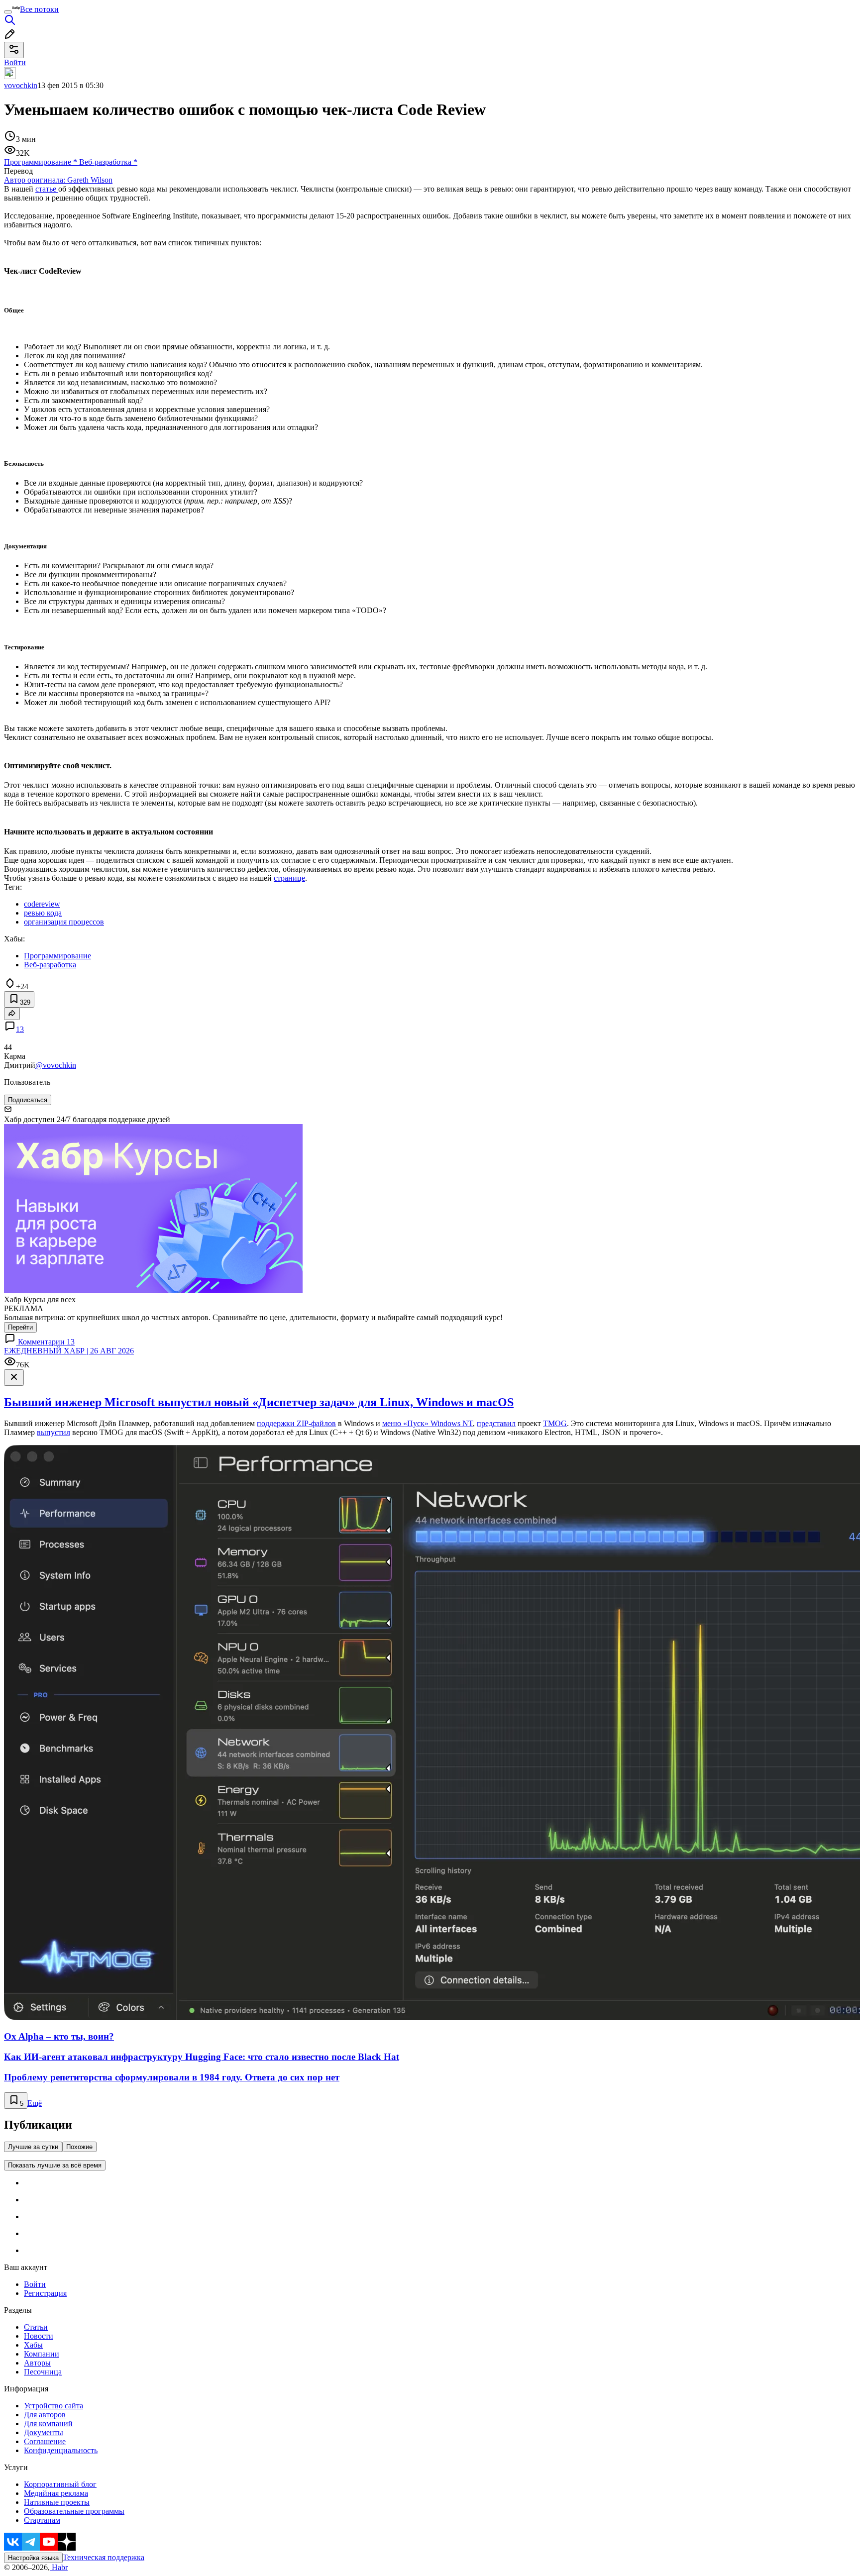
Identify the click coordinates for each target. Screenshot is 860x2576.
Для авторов (45, 2415)
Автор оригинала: (58, 180)
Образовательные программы (74, 2511)
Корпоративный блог (60, 2484)
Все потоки (39, 9)
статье (47, 189)
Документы (44, 2432)
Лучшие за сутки (33, 2147)
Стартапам (42, 2520)
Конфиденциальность (61, 2450)
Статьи (36, 2327)
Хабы (33, 2345)
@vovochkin (56, 1065)
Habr (59, 2567)
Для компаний (48, 2423)
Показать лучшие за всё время (55, 2165)
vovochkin (21, 85)
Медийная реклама (56, 2493)
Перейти (20, 1327)
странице (289, 878)
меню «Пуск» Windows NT (428, 1423)
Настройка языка (33, 2558)
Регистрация (45, 2293)
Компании (42, 2354)
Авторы (37, 2363)
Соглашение (45, 2441)
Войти (35, 2284)
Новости (39, 2336)
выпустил (54, 1432)
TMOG (555, 1423)
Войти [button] (15, 62)
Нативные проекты (57, 2502)
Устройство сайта (54, 2406)
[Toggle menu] (8, 12)
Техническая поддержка (104, 2557)
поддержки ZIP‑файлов (296, 1423)
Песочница (43, 2372)
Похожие (79, 2147)
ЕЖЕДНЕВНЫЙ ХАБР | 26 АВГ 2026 (69, 1351)
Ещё (35, 2103)
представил (496, 1423)
